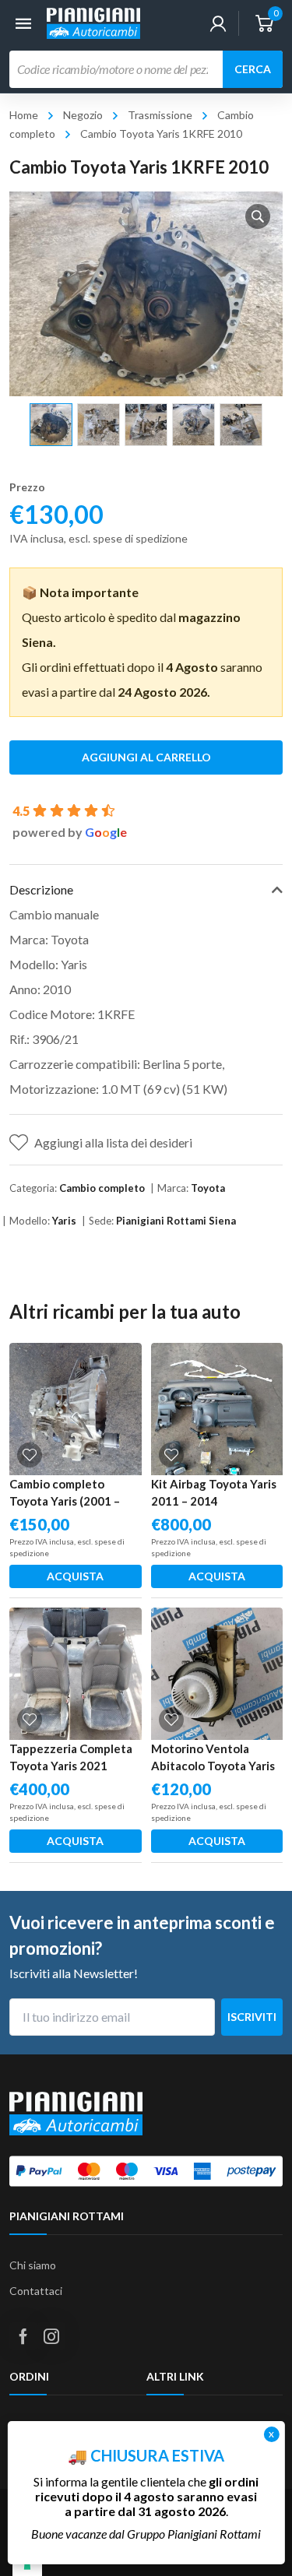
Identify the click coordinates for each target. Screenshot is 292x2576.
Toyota (208, 1188)
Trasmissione (160, 115)
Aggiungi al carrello (146, 757)
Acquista (75, 1576)
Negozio (83, 115)
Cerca (253, 69)
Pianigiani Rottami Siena (176, 1221)
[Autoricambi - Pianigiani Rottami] (93, 21)
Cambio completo (102, 1188)
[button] (258, 216)
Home (24, 115)
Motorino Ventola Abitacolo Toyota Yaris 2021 (213, 1766)
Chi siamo (33, 2265)
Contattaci (36, 2291)
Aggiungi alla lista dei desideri (113, 1142)
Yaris (64, 1221)
